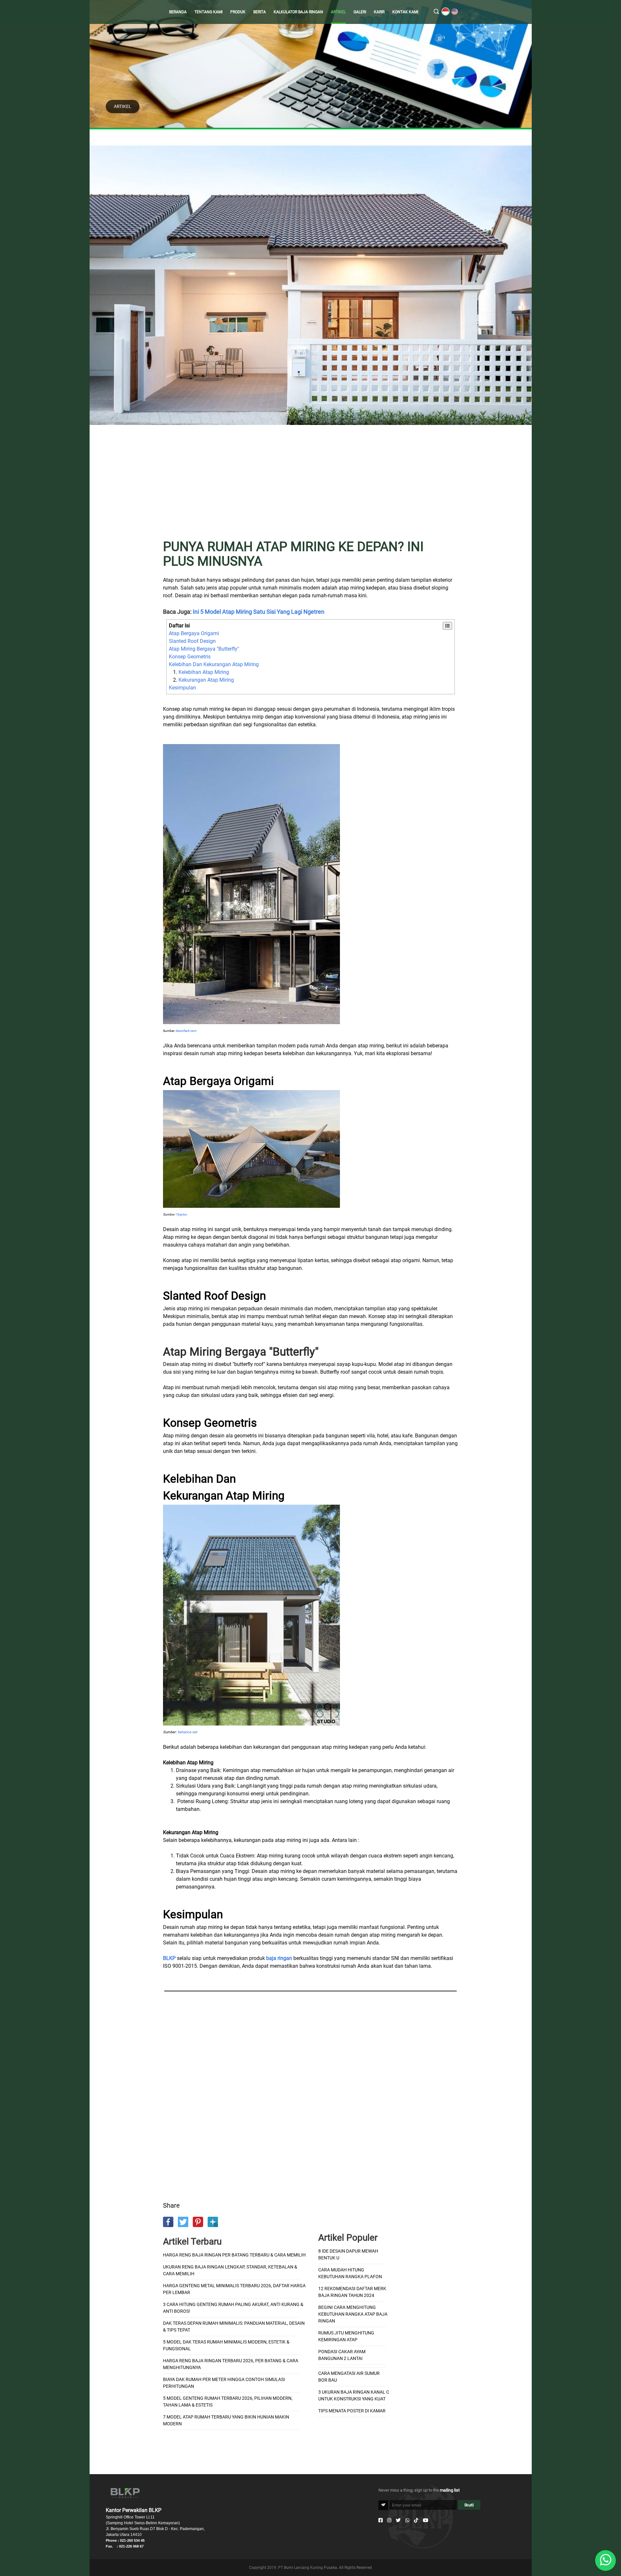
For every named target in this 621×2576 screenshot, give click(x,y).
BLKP (169, 1958)
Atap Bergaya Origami (194, 633)
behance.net (187, 1732)
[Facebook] (381, 2520)
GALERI (360, 12)
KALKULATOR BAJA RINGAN (298, 12)
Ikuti (469, 2505)
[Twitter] (398, 2520)
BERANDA (178, 12)
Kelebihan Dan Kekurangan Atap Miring (214, 664)
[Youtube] (425, 2520)
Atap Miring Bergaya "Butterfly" (204, 649)
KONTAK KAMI (405, 12)
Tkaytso (181, 1214)
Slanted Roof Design (192, 641)
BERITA (260, 12)
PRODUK (238, 12)
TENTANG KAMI (208, 12)
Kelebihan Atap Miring (204, 672)
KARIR (379, 12)
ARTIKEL (338, 12)
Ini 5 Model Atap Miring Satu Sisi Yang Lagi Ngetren (259, 612)
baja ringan (279, 1958)
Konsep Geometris (190, 657)
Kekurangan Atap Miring (206, 680)
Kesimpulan (182, 688)
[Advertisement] (310, 486)
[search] (436, 12)
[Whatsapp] (407, 2520)
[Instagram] (389, 2520)
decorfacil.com (186, 1031)
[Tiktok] (416, 2520)
